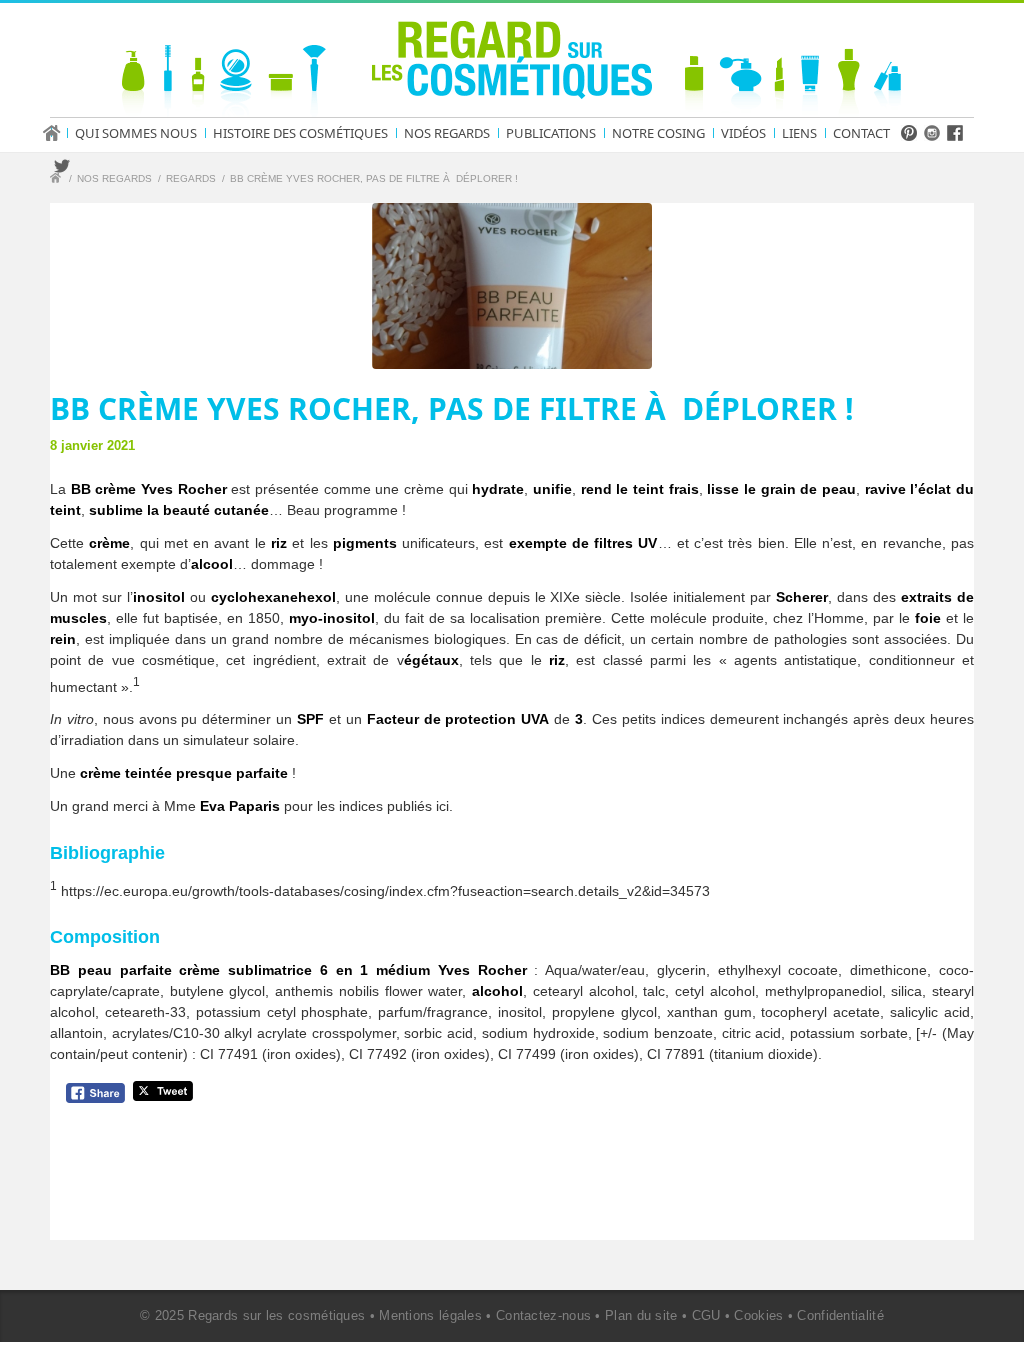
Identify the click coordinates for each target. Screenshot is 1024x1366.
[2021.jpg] (512, 286)
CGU (706, 1315)
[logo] (512, 64)
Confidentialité (840, 1315)
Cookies (758, 1315)
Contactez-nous (543, 1315)
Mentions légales (430, 1315)
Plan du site (641, 1315)
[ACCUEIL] (58, 133)
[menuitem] (58, 133)
